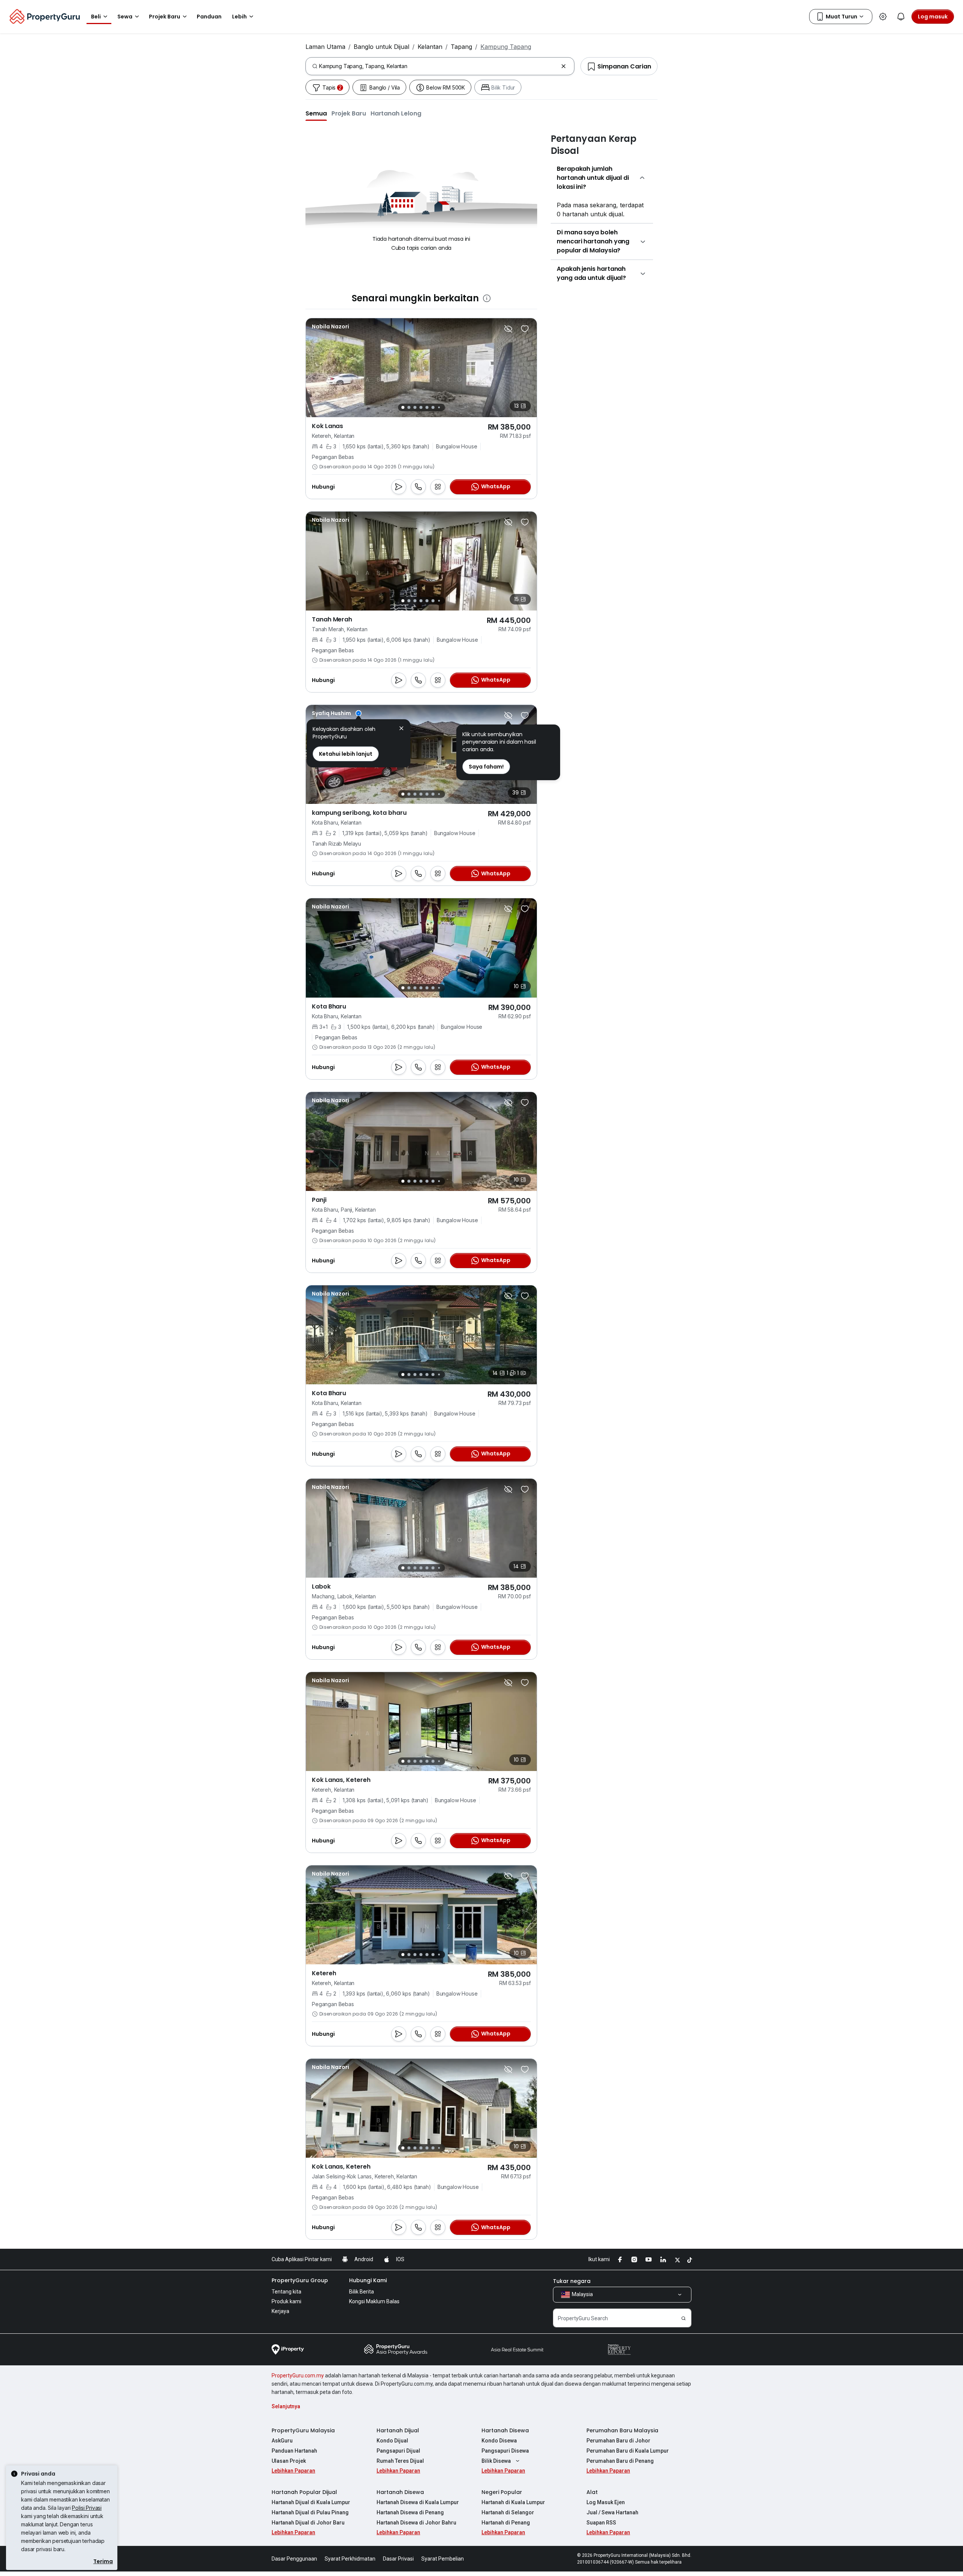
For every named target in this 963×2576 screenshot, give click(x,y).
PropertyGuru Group (300, 2280)
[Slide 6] (433, 407)
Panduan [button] (209, 17)
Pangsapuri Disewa (505, 2451)
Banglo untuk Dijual (381, 47)
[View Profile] (337, 713)
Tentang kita (286, 2292)
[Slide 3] (415, 407)
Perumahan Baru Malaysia (622, 2430)
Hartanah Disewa (505, 2430)
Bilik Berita (362, 2292)
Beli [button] (96, 17)
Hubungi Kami (368, 2280)
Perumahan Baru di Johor (618, 2441)
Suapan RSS (601, 2523)
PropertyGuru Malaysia (303, 2430)
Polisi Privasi (87, 2508)
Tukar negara (572, 2281)
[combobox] (438, 66)
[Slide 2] (409, 407)
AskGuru (282, 2441)
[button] (316, 113)
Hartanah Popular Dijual (304, 2492)
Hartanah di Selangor (508, 2512)
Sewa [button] (125, 17)
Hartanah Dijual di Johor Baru (308, 2523)
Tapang (461, 47)
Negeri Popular (502, 2492)
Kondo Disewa (499, 2441)
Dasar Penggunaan (294, 2559)
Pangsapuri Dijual (398, 2451)
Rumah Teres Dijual (400, 2461)
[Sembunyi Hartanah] (508, 329)
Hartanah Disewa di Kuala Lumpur (418, 2502)
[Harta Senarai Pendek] (525, 329)
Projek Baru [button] (165, 17)
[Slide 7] (439, 408)
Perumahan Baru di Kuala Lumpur (628, 2451)
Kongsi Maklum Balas (374, 2301)
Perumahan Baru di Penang (620, 2461)
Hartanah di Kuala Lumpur (513, 2502)
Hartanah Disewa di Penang (410, 2512)
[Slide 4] (421, 407)
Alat (592, 2492)
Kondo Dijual (392, 2441)
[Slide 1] (403, 407)
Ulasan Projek (289, 2461)
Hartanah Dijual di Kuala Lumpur (311, 2502)
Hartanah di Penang (506, 2523)
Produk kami (286, 2301)
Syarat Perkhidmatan (350, 2559)
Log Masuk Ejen (606, 2502)
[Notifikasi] (901, 17)
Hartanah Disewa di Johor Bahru (416, 2523)
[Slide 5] (427, 407)
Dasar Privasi (398, 2559)
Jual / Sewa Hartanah (612, 2512)
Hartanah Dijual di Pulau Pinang (310, 2512)
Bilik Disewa (496, 2461)
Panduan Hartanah (294, 2451)
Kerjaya (280, 2311)
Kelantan (430, 47)
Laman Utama (325, 47)
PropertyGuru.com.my (298, 2376)
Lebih (239, 17)
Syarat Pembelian (443, 2559)
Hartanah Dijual (398, 2430)
